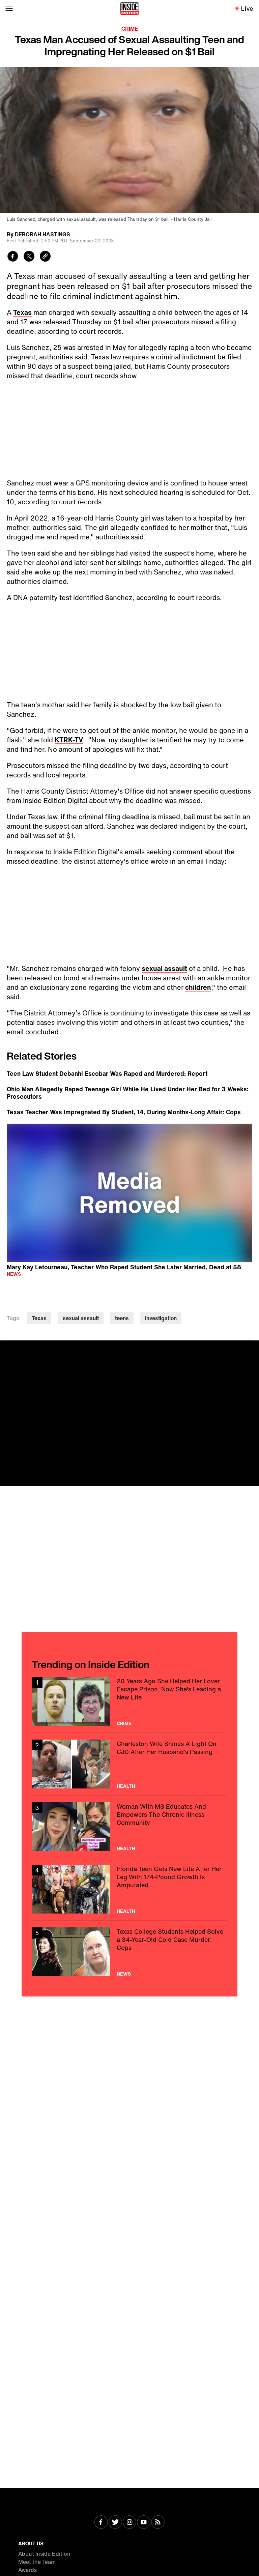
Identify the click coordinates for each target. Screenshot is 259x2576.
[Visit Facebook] (101, 2523)
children (198, 987)
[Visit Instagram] (129, 2523)
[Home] (130, 8)
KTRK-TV (69, 740)
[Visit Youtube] (144, 2523)
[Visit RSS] (158, 2523)
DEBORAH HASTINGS (42, 234)
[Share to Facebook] (13, 257)
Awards (27, 2570)
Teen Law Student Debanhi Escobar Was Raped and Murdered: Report (107, 1073)
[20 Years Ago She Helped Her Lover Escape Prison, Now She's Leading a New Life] (129, 1701)
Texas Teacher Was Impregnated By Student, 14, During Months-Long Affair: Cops (124, 1112)
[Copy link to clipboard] (45, 257)
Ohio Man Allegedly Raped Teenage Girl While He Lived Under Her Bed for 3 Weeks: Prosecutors (128, 1093)
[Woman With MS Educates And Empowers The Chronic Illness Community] (129, 1827)
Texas (22, 312)
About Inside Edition (44, 2554)
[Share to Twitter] (29, 257)
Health (126, 1786)
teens (122, 1318)
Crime (130, 29)
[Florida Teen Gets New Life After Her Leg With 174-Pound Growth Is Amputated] (129, 1889)
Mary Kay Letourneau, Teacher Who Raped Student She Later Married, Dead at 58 (124, 1267)
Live (247, 8)
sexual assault (164, 968)
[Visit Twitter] (115, 2523)
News (14, 1274)
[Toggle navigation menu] (9, 8)
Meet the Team (37, 2562)
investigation (161, 1318)
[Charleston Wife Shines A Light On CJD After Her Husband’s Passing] (129, 1764)
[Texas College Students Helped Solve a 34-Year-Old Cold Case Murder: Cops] (129, 1952)
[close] (252, 1348)
